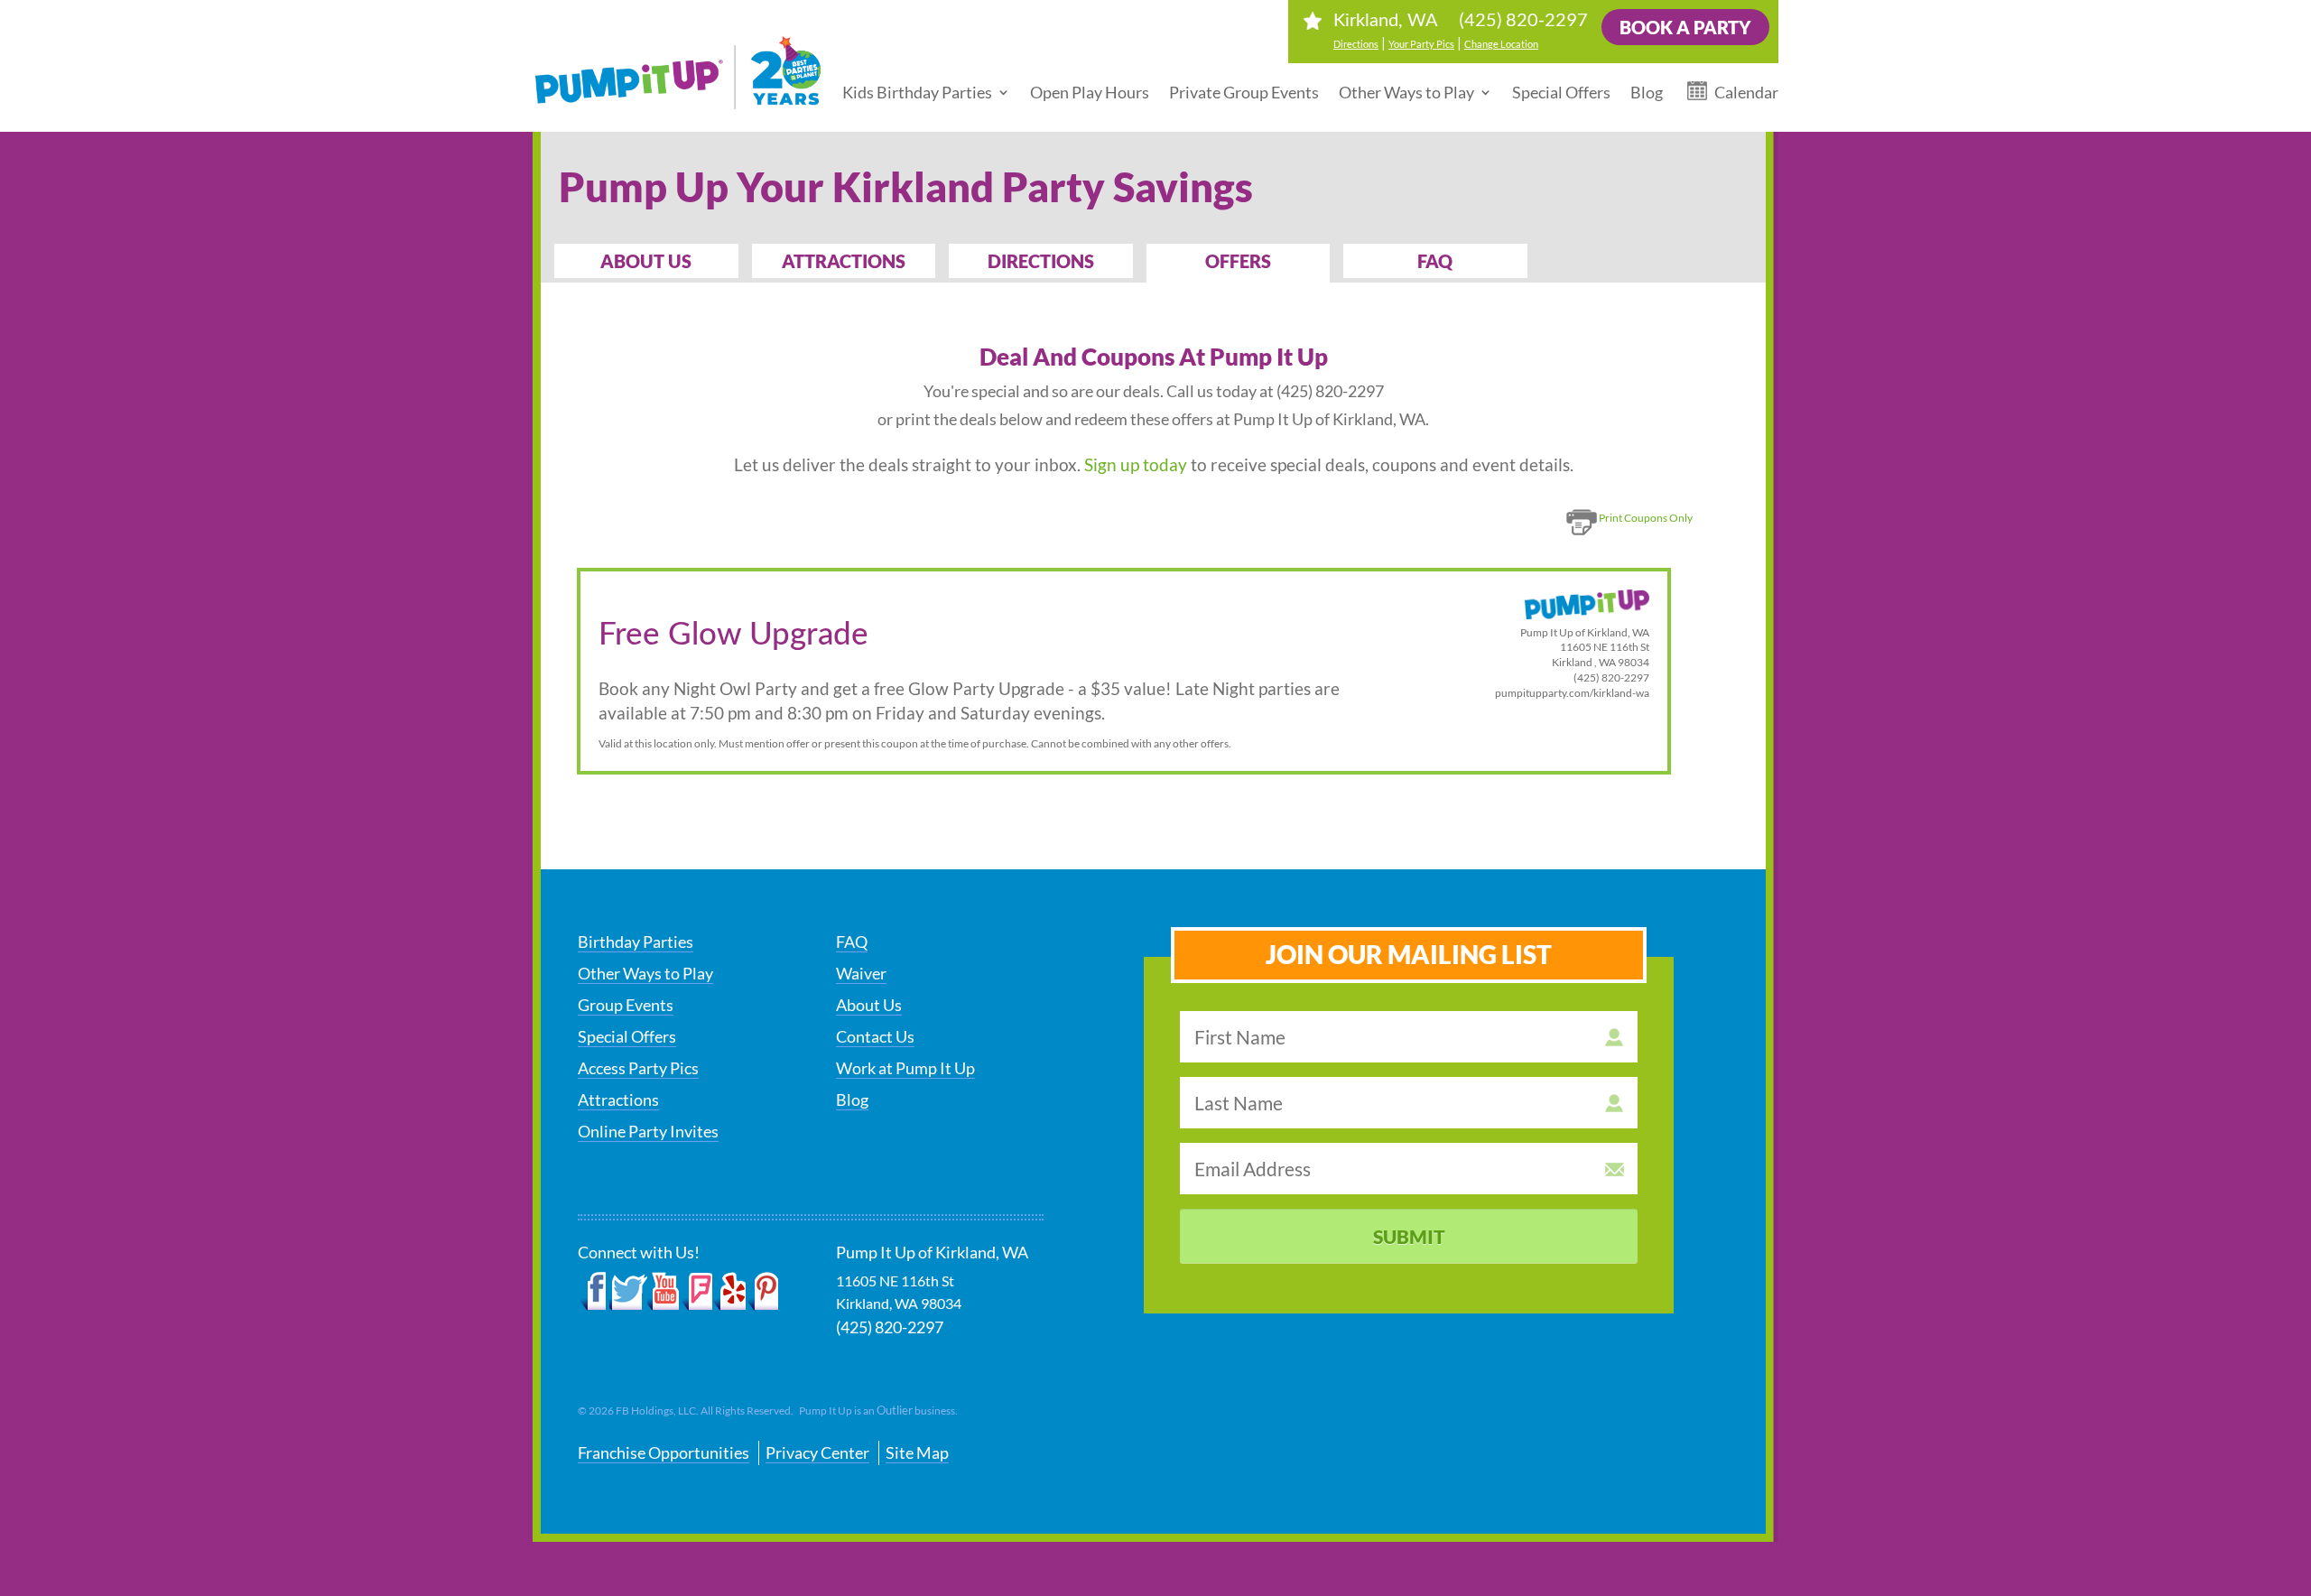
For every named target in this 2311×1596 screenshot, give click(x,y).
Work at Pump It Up (905, 1068)
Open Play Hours (1090, 92)
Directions (1356, 44)
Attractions (844, 261)
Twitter (628, 1292)
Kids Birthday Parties (917, 92)
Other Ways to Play (1406, 92)
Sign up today (1136, 464)
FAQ (1435, 261)
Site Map (917, 1452)
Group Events (626, 1005)
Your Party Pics (1421, 44)
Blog (1647, 92)
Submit (1409, 1236)
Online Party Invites (648, 1131)
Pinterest (762, 1292)
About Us (646, 261)
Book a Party (1685, 27)
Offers (1238, 261)
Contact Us (875, 1036)
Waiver (861, 973)
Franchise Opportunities (664, 1452)
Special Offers (1561, 92)
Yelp (729, 1292)
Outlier (895, 1410)
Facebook (594, 1292)
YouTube (664, 1292)
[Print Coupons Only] (1626, 536)
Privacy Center (817, 1452)
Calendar (1746, 92)
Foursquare (696, 1292)
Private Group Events (1244, 92)
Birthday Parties (636, 942)
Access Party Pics (638, 1068)
